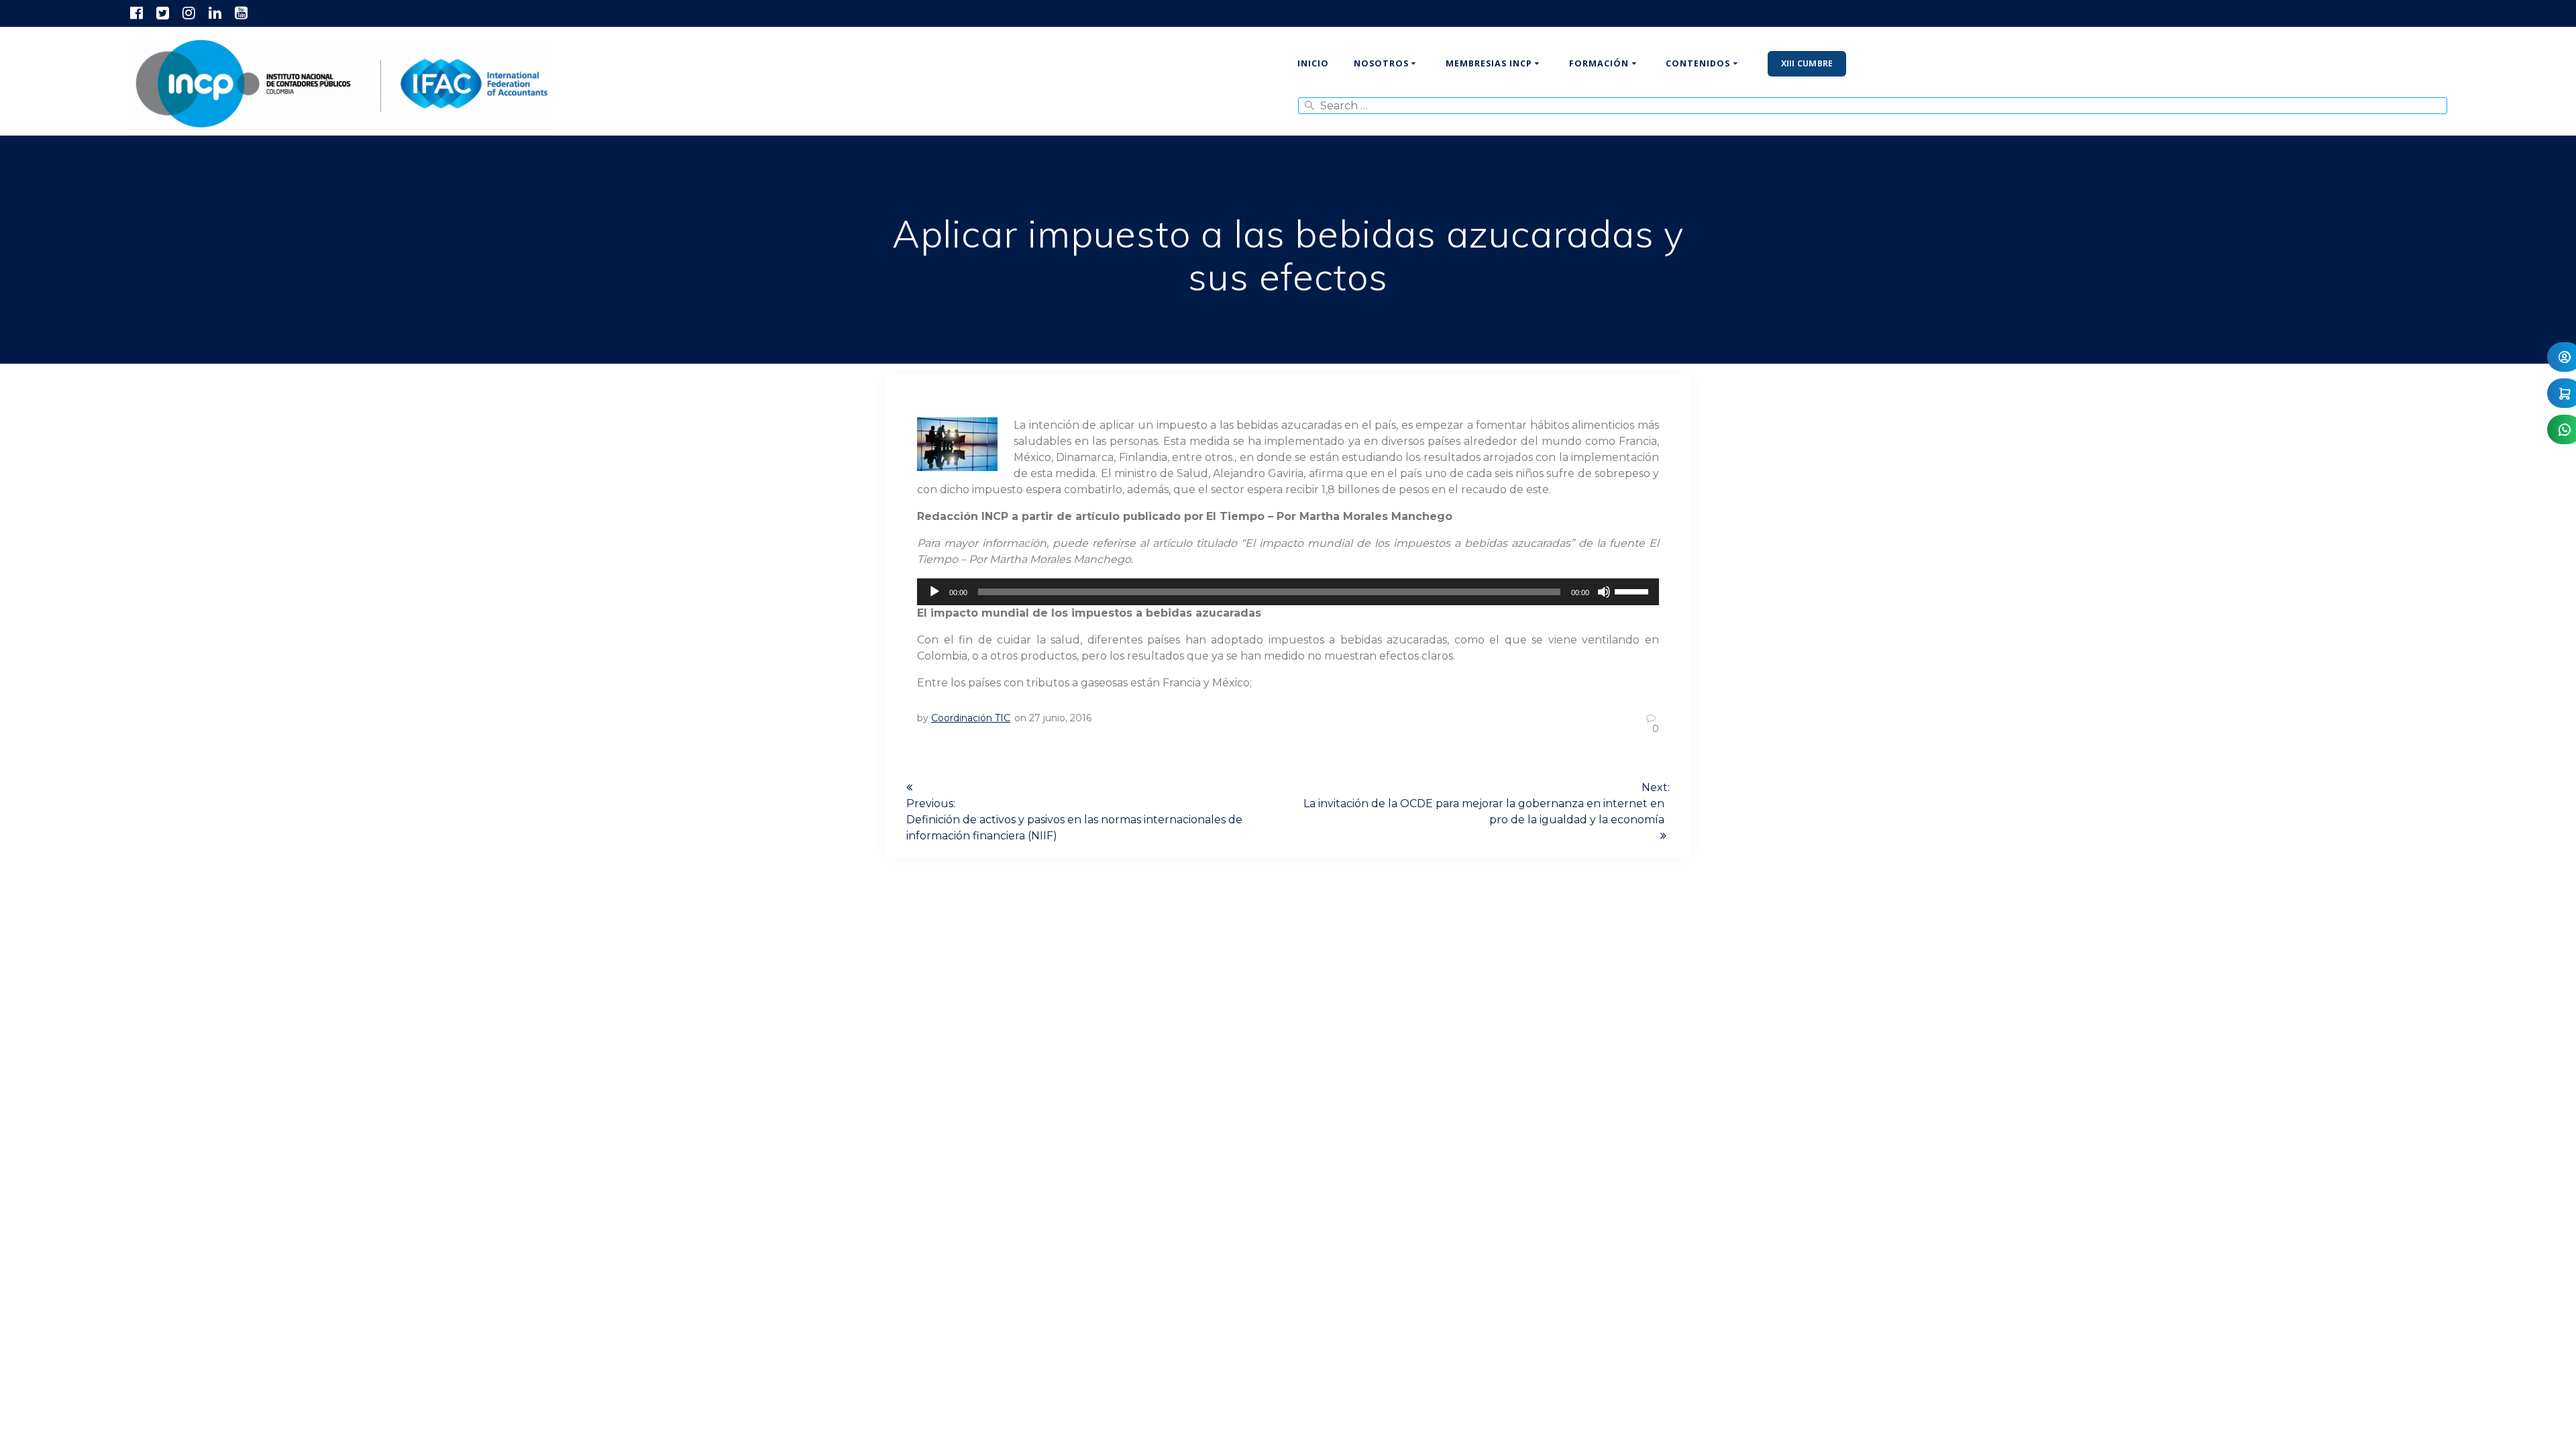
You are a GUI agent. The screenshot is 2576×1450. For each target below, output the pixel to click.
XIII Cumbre (1807, 63)
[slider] (1633, 590)
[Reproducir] (934, 592)
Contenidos (1698, 63)
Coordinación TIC (971, 718)
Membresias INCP (1489, 63)
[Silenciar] (1604, 592)
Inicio (1313, 63)
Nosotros (1381, 63)
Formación (1599, 63)
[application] (1288, 592)
